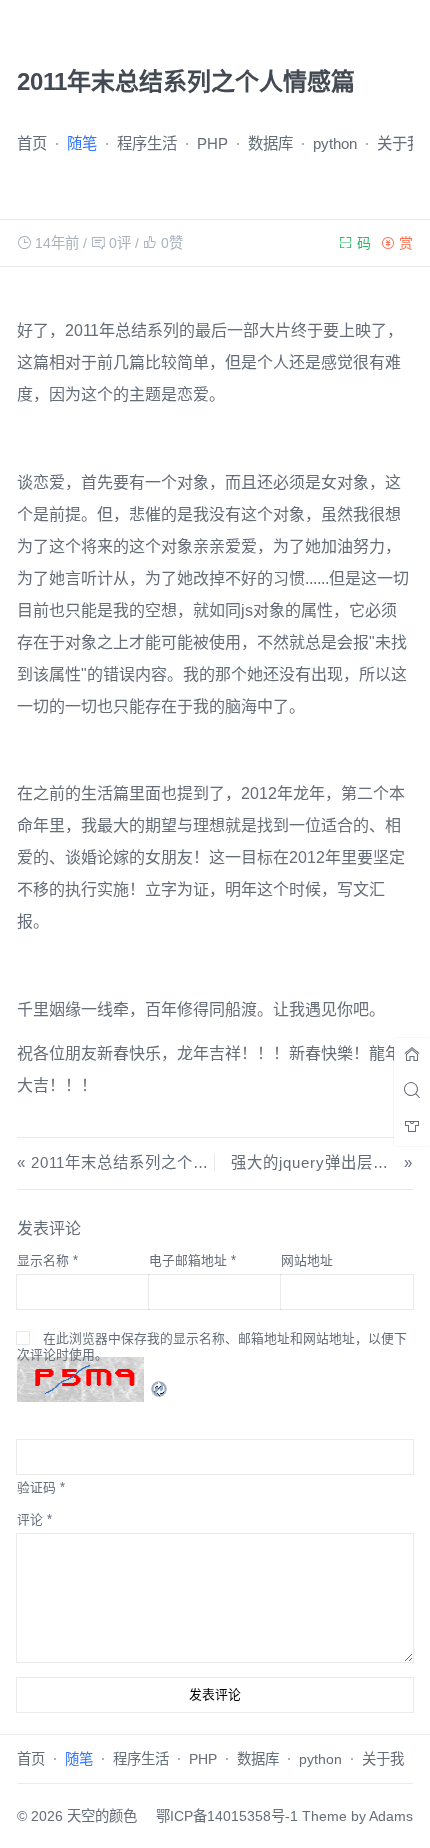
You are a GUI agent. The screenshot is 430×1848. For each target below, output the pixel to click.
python (335, 143)
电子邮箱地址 (192, 1260)
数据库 (270, 143)
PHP (212, 143)
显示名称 (47, 1260)
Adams (391, 1816)
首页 (32, 143)
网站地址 (307, 1260)
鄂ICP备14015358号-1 (227, 1816)
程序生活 (147, 143)
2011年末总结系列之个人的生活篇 (151, 1162)
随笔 (82, 143)
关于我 (399, 143)
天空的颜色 (102, 1816)
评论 (34, 1519)
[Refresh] (160, 1377)
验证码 (36, 1487)
